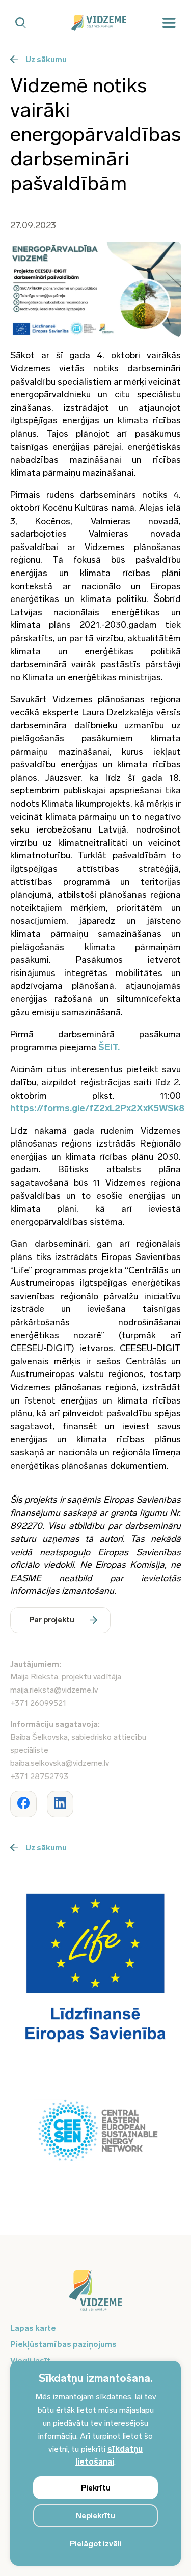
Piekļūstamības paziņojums (63, 2344)
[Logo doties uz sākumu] (95, 2296)
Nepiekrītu (95, 2516)
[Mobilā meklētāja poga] (21, 23)
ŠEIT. (109, 1047)
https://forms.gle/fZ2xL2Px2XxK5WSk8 (97, 1108)
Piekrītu (96, 2488)
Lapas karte (33, 2328)
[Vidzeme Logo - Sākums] (96, 23)
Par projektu (52, 1620)
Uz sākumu (46, 59)
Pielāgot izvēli (96, 2544)
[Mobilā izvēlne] (169, 23)
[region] (95, 2463)
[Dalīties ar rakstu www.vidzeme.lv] (23, 1804)
